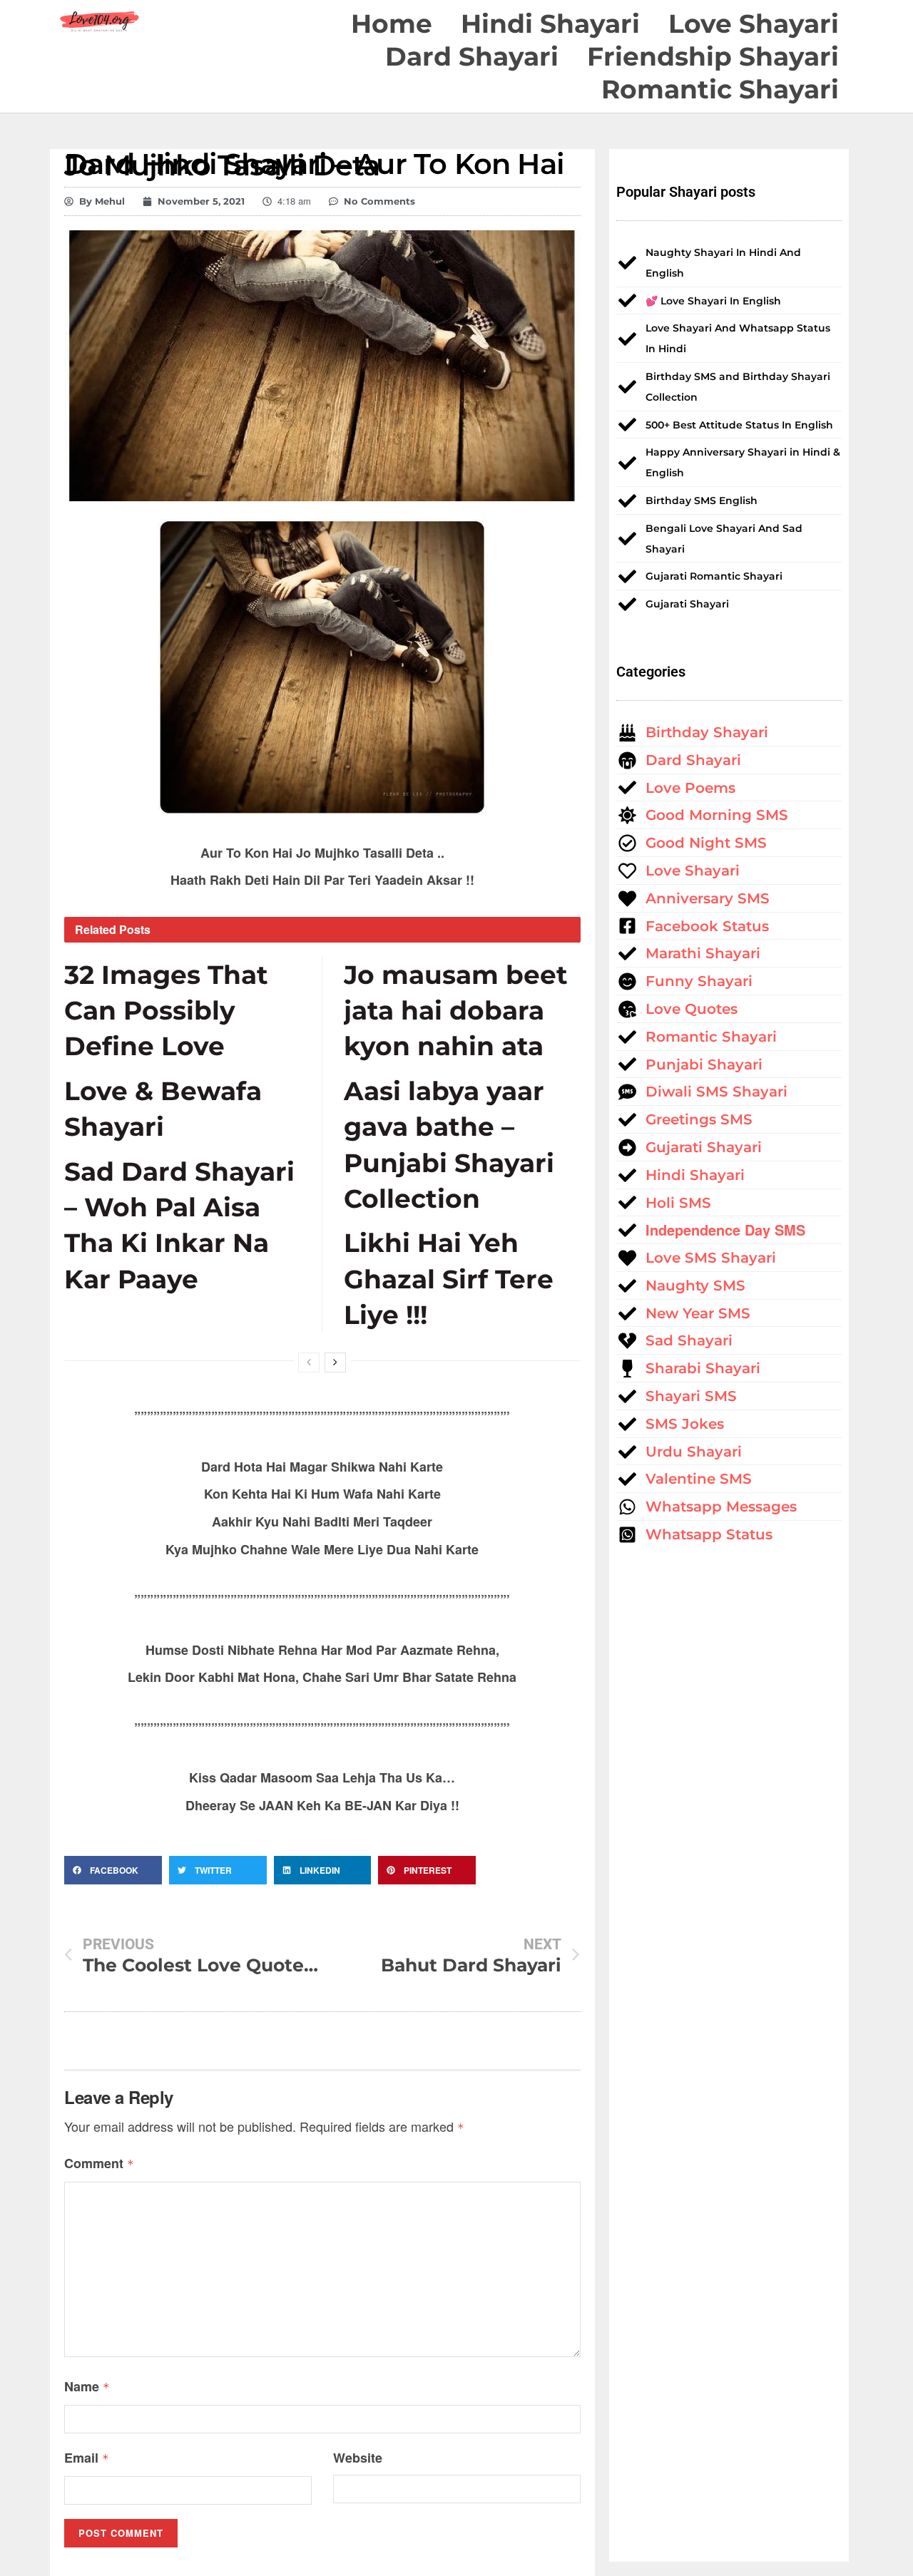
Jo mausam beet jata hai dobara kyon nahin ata (456, 1011)
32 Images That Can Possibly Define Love (166, 1011)
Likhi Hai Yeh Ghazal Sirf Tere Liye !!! (449, 1279)
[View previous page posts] (309, 1363)
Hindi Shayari (550, 24)
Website (358, 2458)
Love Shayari (754, 24)
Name (87, 2386)
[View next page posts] (335, 1363)
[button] (113, 1870)
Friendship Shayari (713, 56)
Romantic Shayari (720, 89)
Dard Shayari (472, 56)
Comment (99, 2163)
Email (87, 2458)
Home (392, 24)
